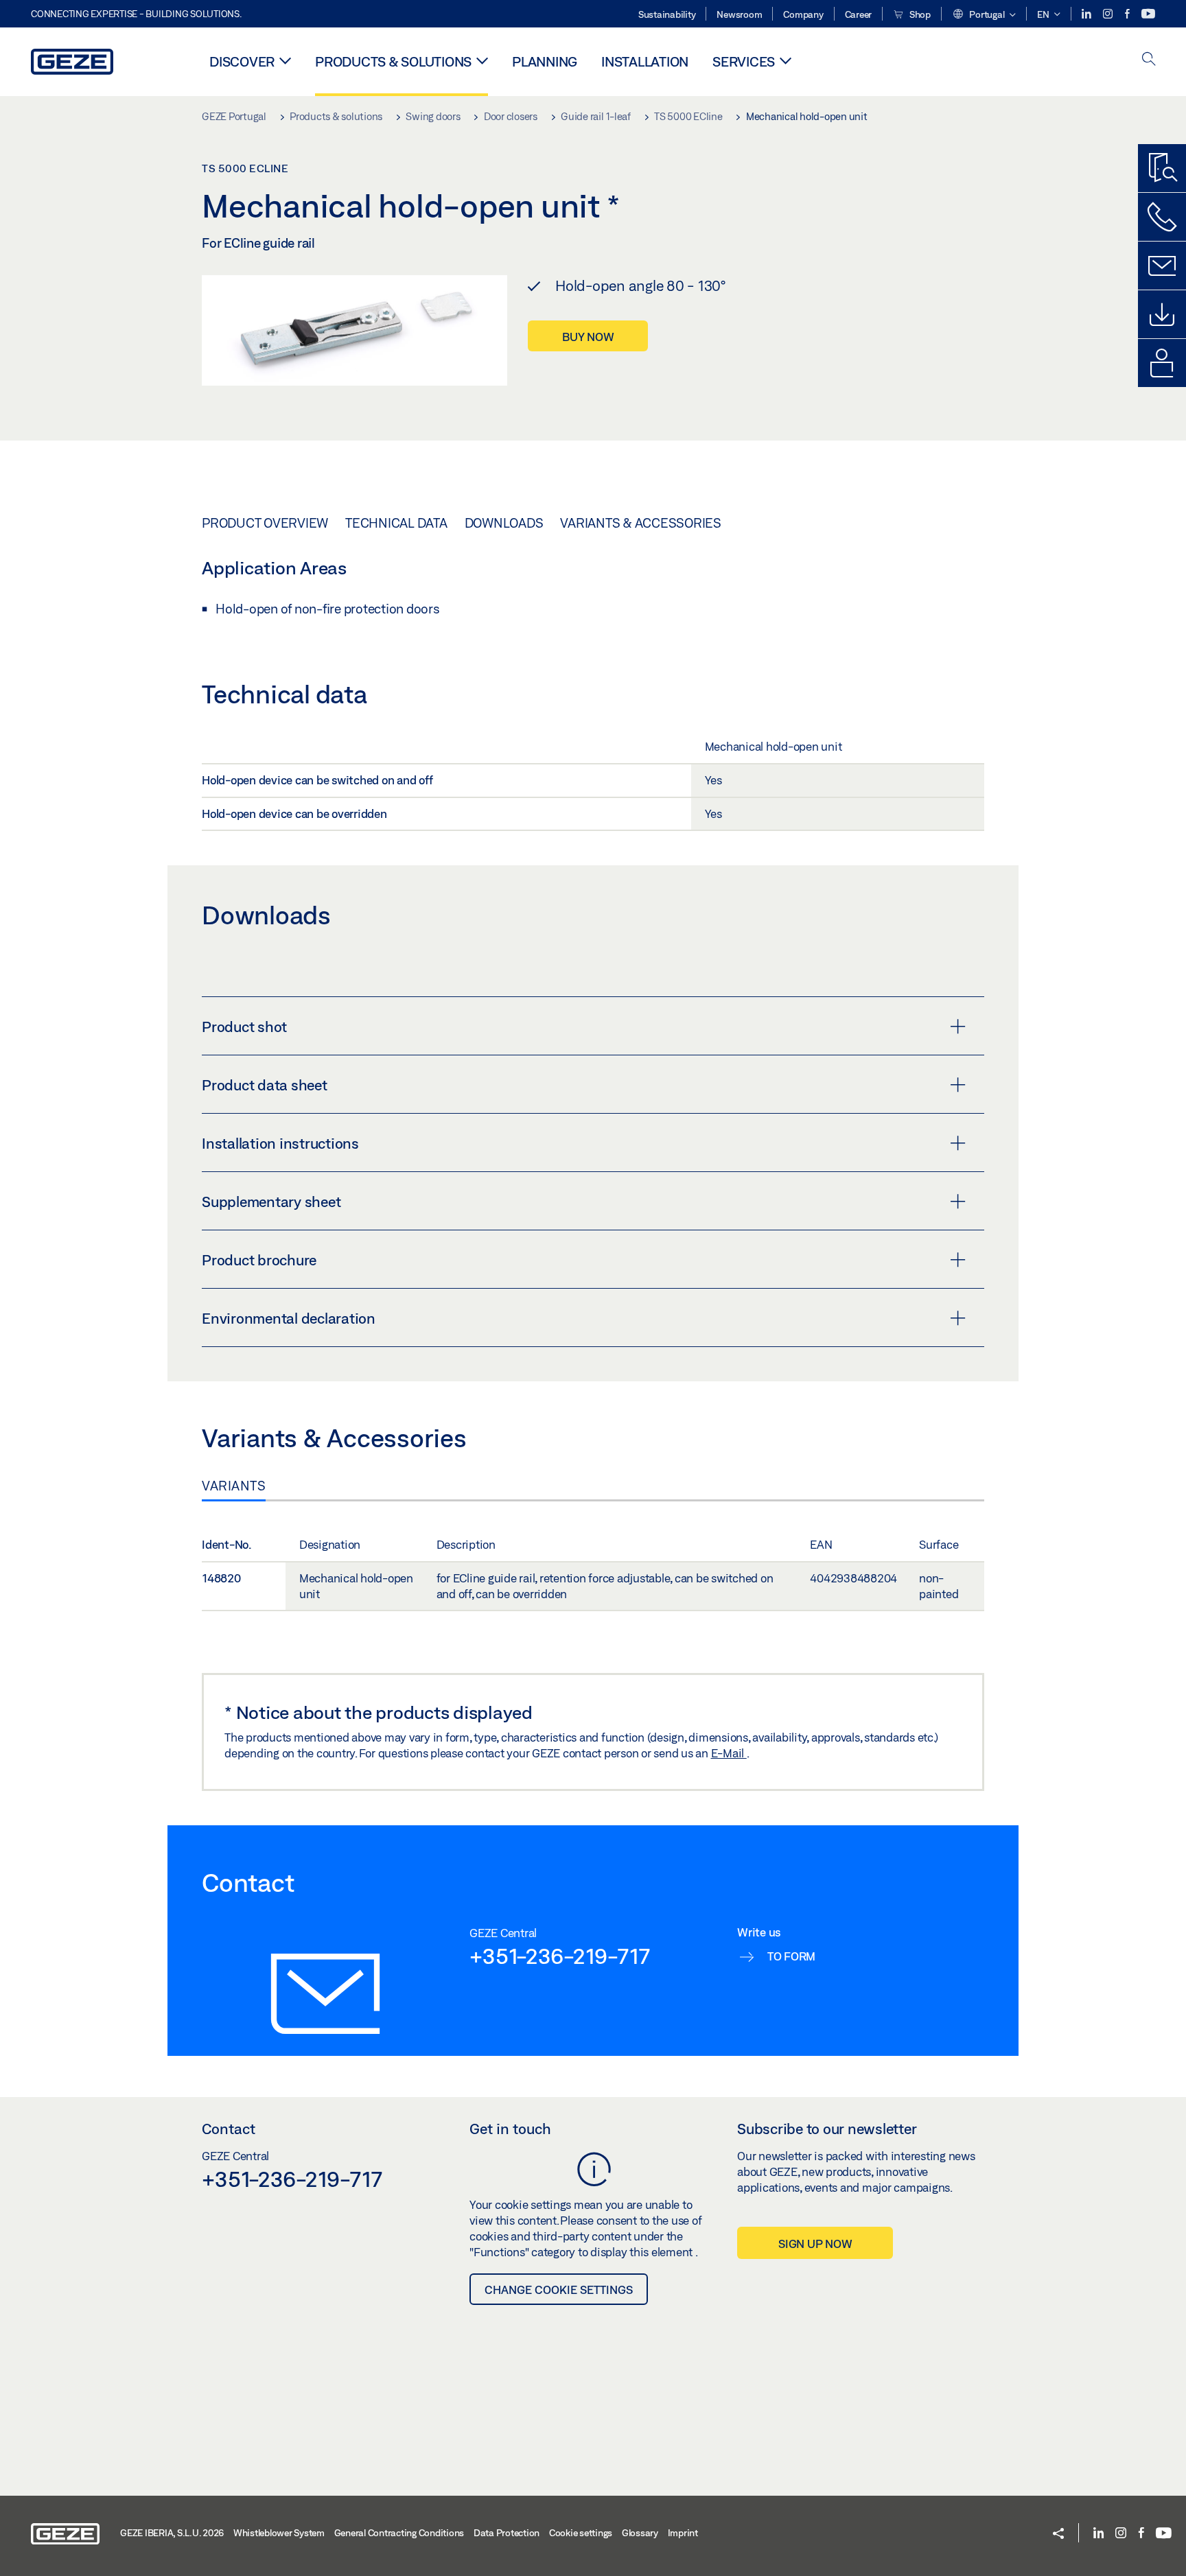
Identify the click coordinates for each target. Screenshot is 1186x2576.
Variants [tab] (234, 1486)
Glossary (640, 2533)
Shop (919, 14)
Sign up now (815, 2244)
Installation (645, 61)
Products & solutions (393, 61)
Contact (229, 2129)
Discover (242, 61)
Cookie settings (581, 2533)
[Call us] (1162, 217)
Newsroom (739, 14)
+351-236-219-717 (560, 1956)
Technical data (396, 523)
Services (744, 61)
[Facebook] (1128, 14)
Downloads (504, 523)
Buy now (588, 337)
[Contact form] (1162, 266)
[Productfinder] (1162, 168)
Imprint (683, 2533)
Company (803, 14)
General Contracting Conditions (399, 2533)
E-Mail (729, 1753)
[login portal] (1162, 363)
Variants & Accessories (641, 523)
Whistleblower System (279, 2533)
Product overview (265, 523)
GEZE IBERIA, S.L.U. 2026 (172, 2533)
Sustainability (667, 14)
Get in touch (510, 2129)
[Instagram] (1109, 14)
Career (859, 14)
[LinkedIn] (1088, 14)
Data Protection (507, 2533)
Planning (545, 61)
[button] (984, 15)
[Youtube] (1148, 14)
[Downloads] (1162, 314)
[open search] (1149, 60)
